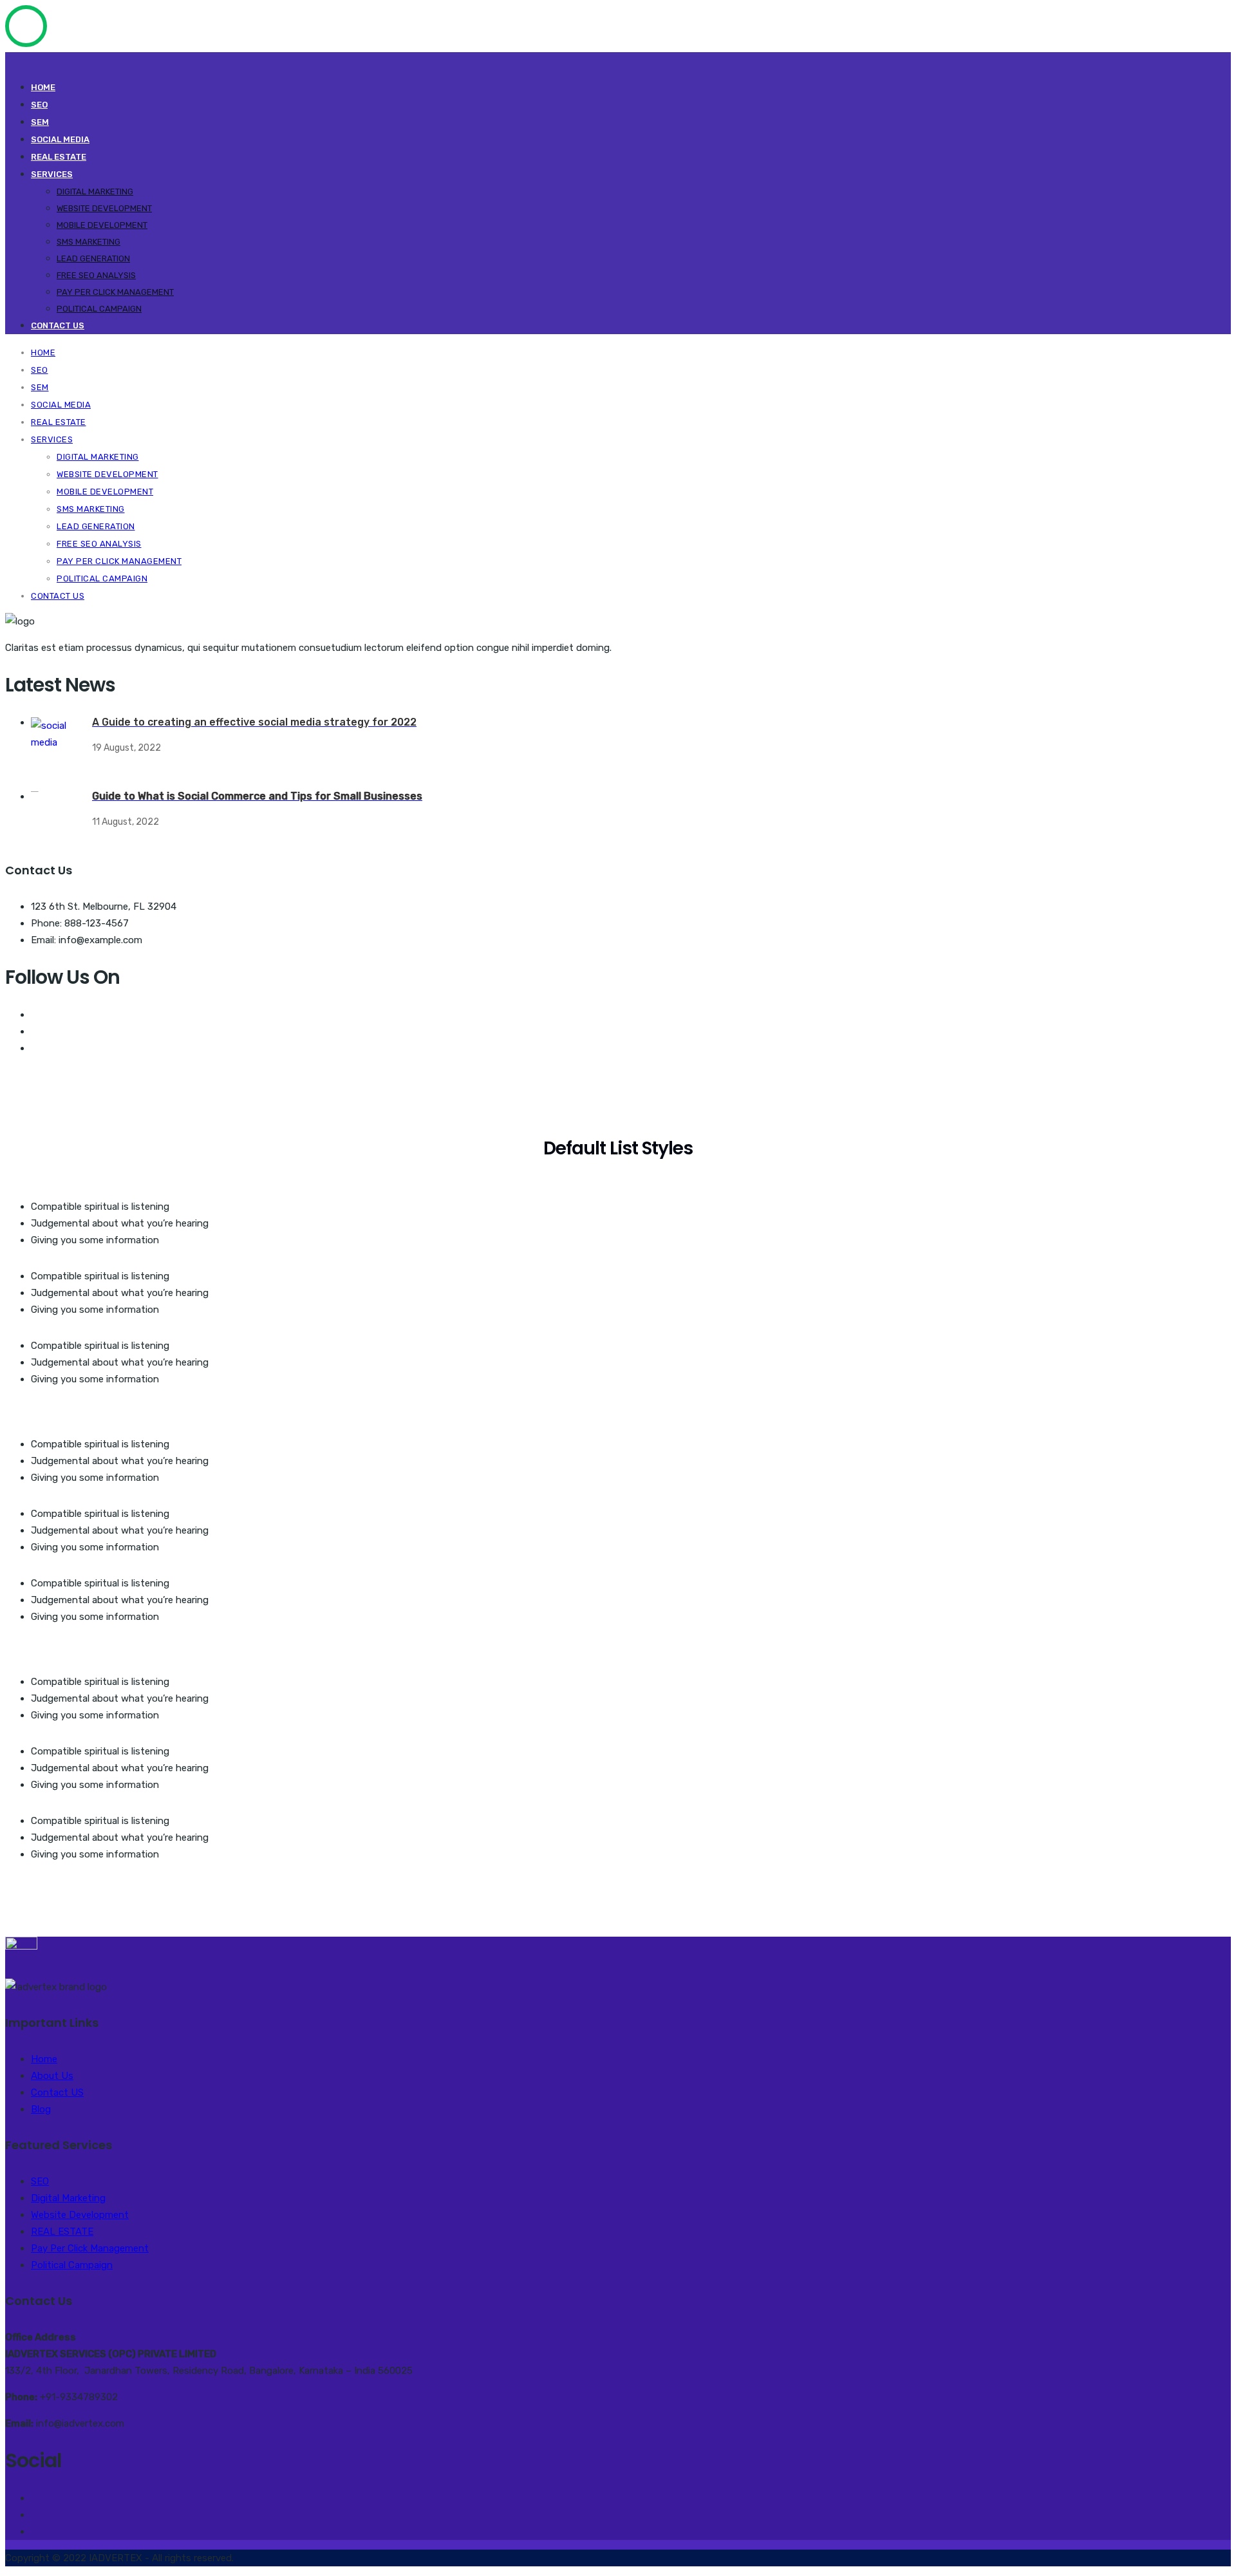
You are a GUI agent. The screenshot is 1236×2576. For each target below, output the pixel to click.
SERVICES (52, 174)
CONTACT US (58, 325)
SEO (39, 105)
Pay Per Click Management (115, 292)
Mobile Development (102, 225)
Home (43, 87)
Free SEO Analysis (96, 275)
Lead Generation (93, 259)
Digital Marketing (95, 192)
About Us (52, 2076)
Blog (41, 2109)
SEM (40, 122)
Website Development (104, 208)
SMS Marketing (89, 242)
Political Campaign (99, 309)
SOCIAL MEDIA (60, 139)
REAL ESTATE (59, 157)
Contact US (57, 2092)
